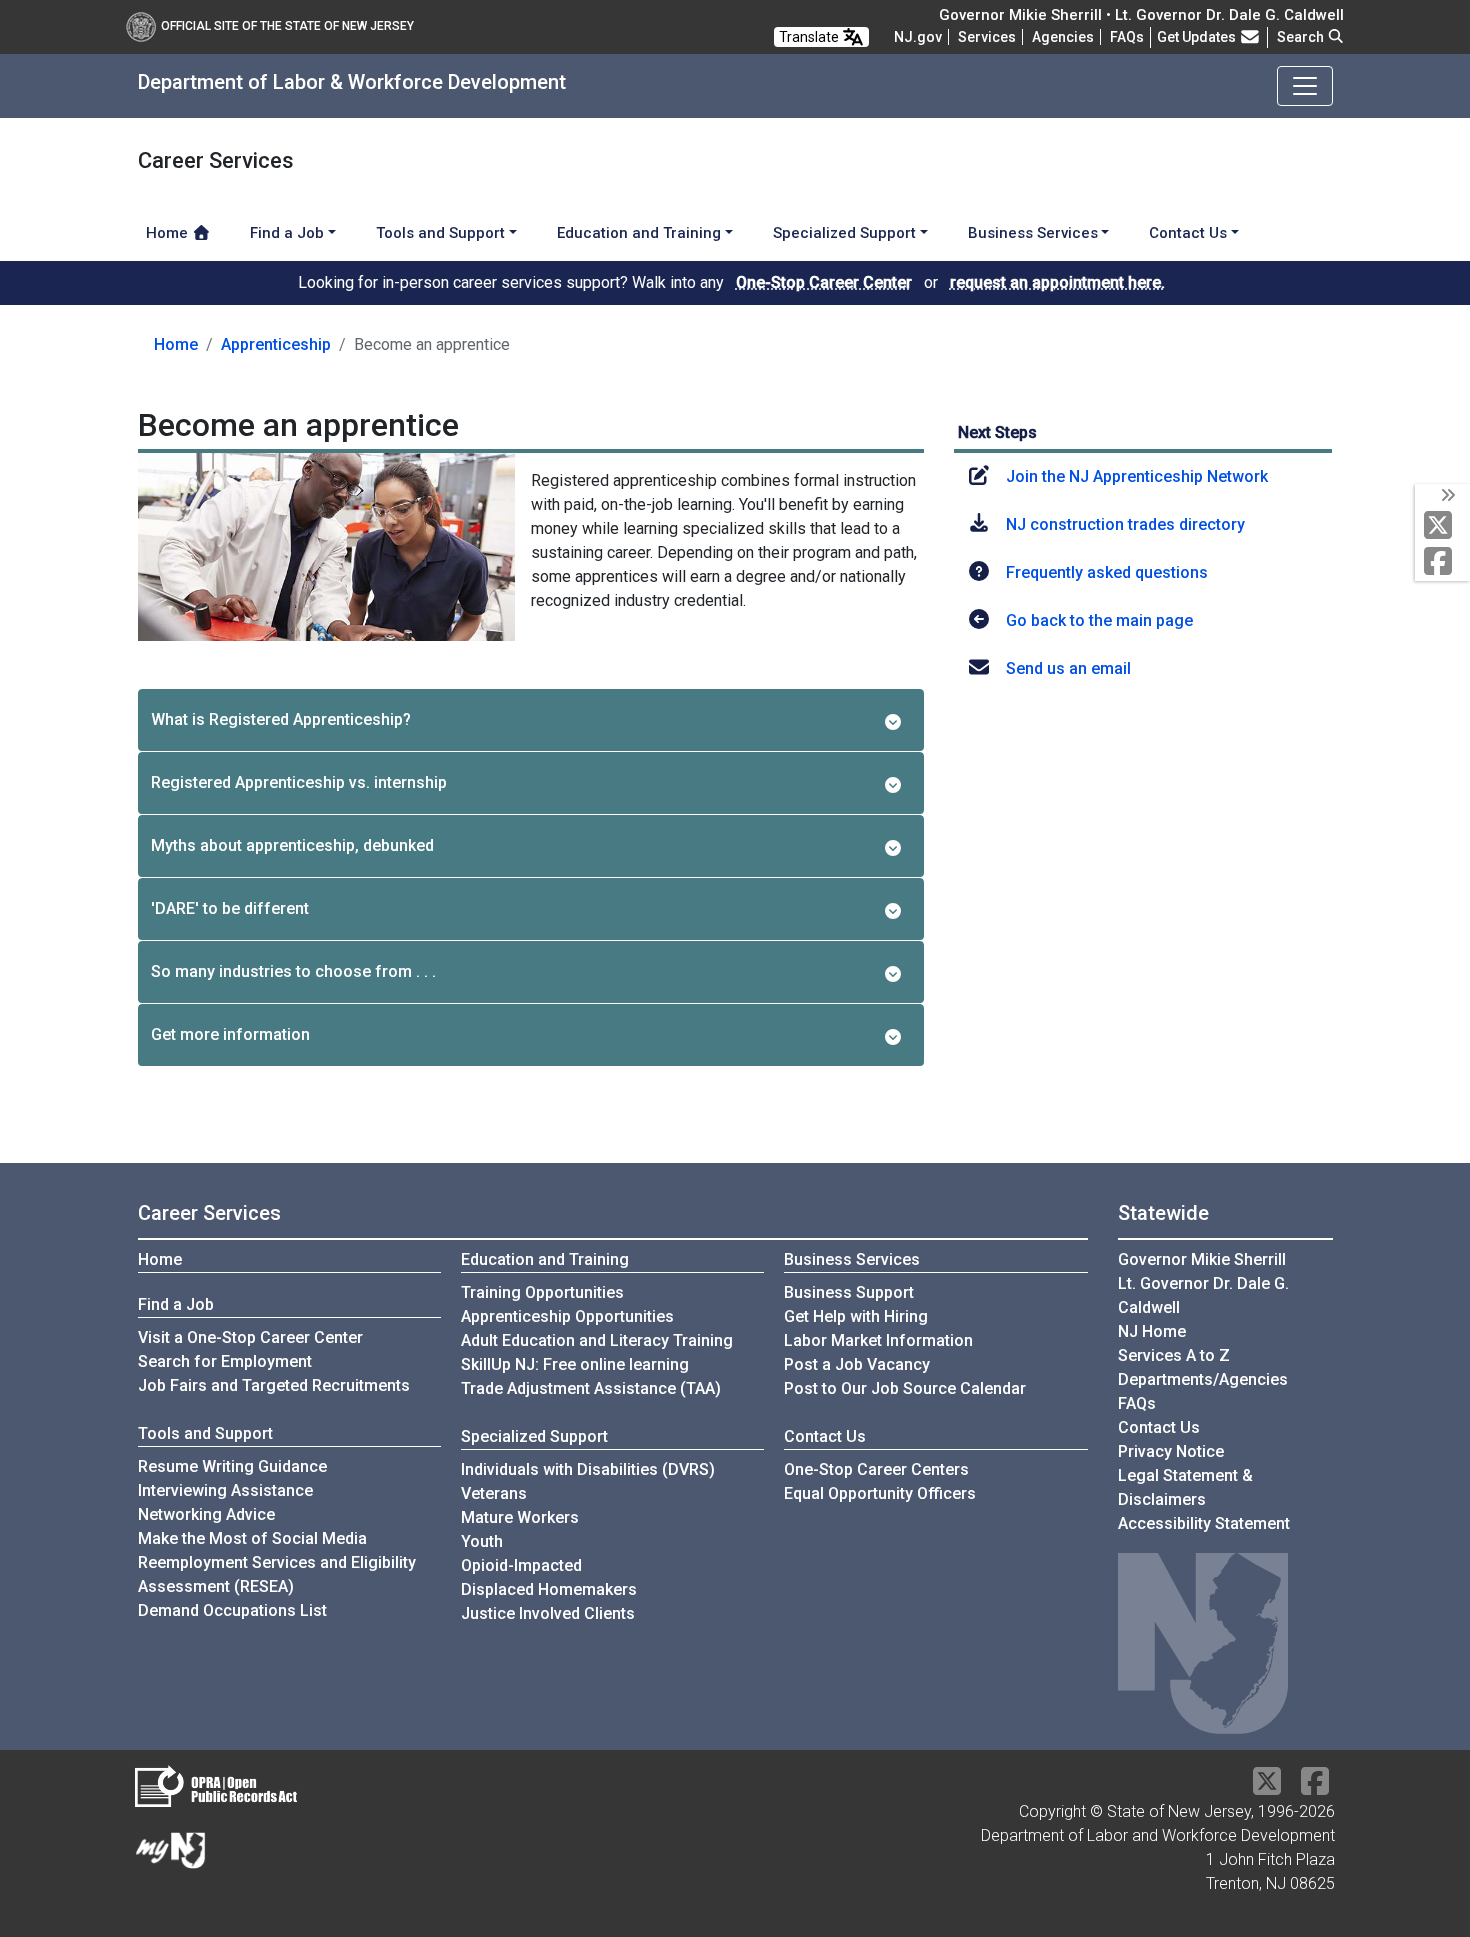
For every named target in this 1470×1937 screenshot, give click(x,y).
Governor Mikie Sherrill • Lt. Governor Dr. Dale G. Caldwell (1141, 15)
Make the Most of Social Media (252, 1538)
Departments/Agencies (1203, 1379)
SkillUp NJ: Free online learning (575, 1364)
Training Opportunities (542, 1292)
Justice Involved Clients (548, 1613)
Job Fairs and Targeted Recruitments (274, 1385)
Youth (482, 1541)
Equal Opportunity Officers (880, 1493)
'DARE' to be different (230, 908)
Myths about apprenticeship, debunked (292, 845)
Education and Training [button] (639, 233)
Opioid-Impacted (521, 1565)
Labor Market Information (878, 1340)
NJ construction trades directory (1125, 524)
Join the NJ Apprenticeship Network (1137, 476)
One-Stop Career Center (824, 282)
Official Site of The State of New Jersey (287, 26)
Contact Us (825, 1436)
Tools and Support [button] (440, 233)
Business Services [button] (1033, 233)
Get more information (230, 1034)
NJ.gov (918, 37)
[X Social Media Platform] (1442, 526)
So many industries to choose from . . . (293, 971)
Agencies (1063, 37)
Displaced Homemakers (549, 1589)
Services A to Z (1174, 1355)
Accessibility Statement (1204, 1523)
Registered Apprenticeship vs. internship (299, 782)
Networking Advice (206, 1514)
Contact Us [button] (1188, 233)
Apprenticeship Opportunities (567, 1316)
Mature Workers (520, 1517)
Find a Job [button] (287, 233)
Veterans (494, 1493)
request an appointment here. (1057, 282)
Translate (810, 37)
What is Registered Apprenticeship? (281, 719)
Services (987, 37)
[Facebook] (1442, 562)
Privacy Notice (1171, 1451)
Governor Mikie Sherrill (1202, 1259)
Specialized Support (534, 1436)
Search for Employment (225, 1361)
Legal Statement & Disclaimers (1185, 1487)
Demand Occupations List (232, 1610)
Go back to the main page (1099, 620)
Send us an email (1068, 668)
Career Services (209, 1213)
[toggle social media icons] (1446, 496)
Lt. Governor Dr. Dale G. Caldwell (1203, 1295)
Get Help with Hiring (856, 1316)
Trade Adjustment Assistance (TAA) (591, 1388)
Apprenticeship (276, 344)
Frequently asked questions (1107, 572)
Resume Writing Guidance (232, 1466)
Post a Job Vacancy (857, 1364)
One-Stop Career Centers (876, 1469)
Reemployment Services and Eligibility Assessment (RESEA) (277, 1574)
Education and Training (545, 1259)
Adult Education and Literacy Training (597, 1340)
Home (169, 233)
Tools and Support (205, 1433)
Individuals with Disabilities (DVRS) (588, 1469)
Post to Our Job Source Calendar (905, 1388)
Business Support (849, 1292)
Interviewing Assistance (225, 1490)
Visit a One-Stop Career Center (250, 1337)
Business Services (852, 1259)
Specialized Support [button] (844, 233)
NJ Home (1152, 1331)
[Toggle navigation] (1305, 86)
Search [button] (1302, 37)
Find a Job (176, 1304)
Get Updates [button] (1198, 37)
